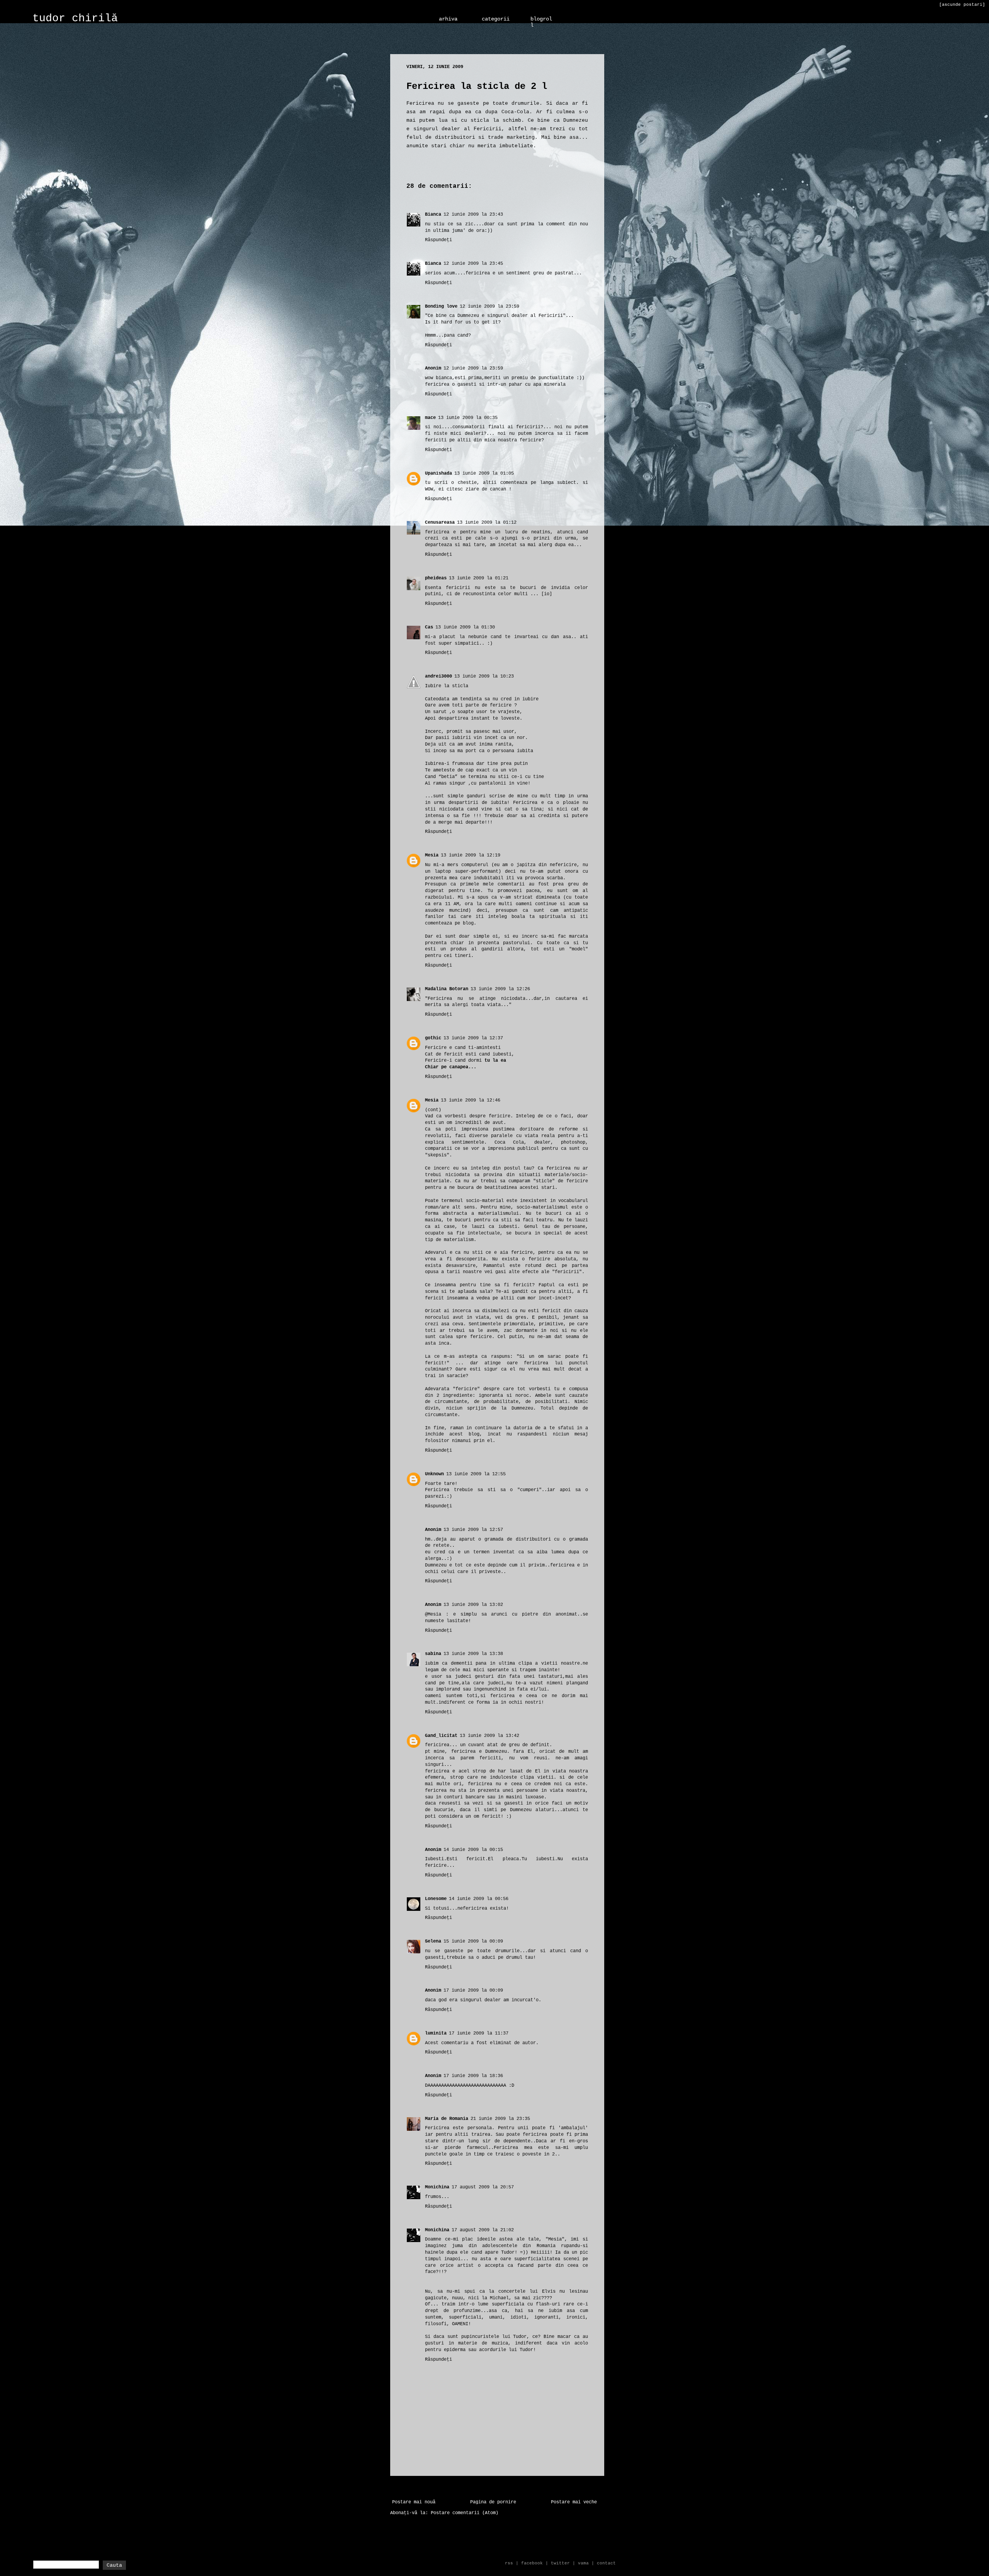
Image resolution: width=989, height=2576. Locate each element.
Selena (433, 1941)
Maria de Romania (447, 2119)
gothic (433, 1038)
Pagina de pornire (493, 2502)
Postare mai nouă (414, 2502)
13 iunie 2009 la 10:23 (484, 676)
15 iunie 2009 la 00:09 (473, 1941)
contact (606, 2563)
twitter (560, 2563)
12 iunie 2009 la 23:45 (473, 264)
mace (430, 418)
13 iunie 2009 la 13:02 (473, 1605)
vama (583, 2563)
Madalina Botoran (447, 989)
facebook (532, 2563)
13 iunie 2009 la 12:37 (473, 1038)
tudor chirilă (75, 18)
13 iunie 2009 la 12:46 (471, 1100)
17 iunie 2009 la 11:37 (479, 2033)
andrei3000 (438, 676)
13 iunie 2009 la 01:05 (484, 473)
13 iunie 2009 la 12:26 (500, 989)
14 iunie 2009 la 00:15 (473, 1850)
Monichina (437, 2187)
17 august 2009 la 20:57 (483, 2187)
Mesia (432, 855)
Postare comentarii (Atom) (465, 2513)
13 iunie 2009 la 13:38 (473, 1654)
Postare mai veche (574, 2502)
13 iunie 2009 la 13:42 (489, 1736)
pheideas (436, 578)
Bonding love (441, 306)
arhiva (448, 19)
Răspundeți (438, 240)
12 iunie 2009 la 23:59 (489, 306)
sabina (433, 1654)
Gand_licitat (441, 1736)
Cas (429, 627)
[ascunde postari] (962, 5)
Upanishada (438, 473)
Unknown (434, 1474)
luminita (436, 2033)
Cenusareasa (440, 523)
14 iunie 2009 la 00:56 (479, 1899)
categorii (496, 19)
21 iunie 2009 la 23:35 (500, 2119)
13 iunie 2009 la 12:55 (476, 1474)
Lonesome (436, 1899)
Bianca (433, 215)
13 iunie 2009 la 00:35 (468, 418)
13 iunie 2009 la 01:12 (487, 523)
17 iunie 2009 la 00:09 (473, 1990)
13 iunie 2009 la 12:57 (473, 1530)
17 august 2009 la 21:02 (483, 2230)
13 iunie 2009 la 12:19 (471, 855)
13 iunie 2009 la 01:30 (465, 627)
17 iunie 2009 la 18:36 (473, 2076)
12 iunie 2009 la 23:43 (473, 215)
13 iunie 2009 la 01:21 (479, 578)
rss (509, 2563)
